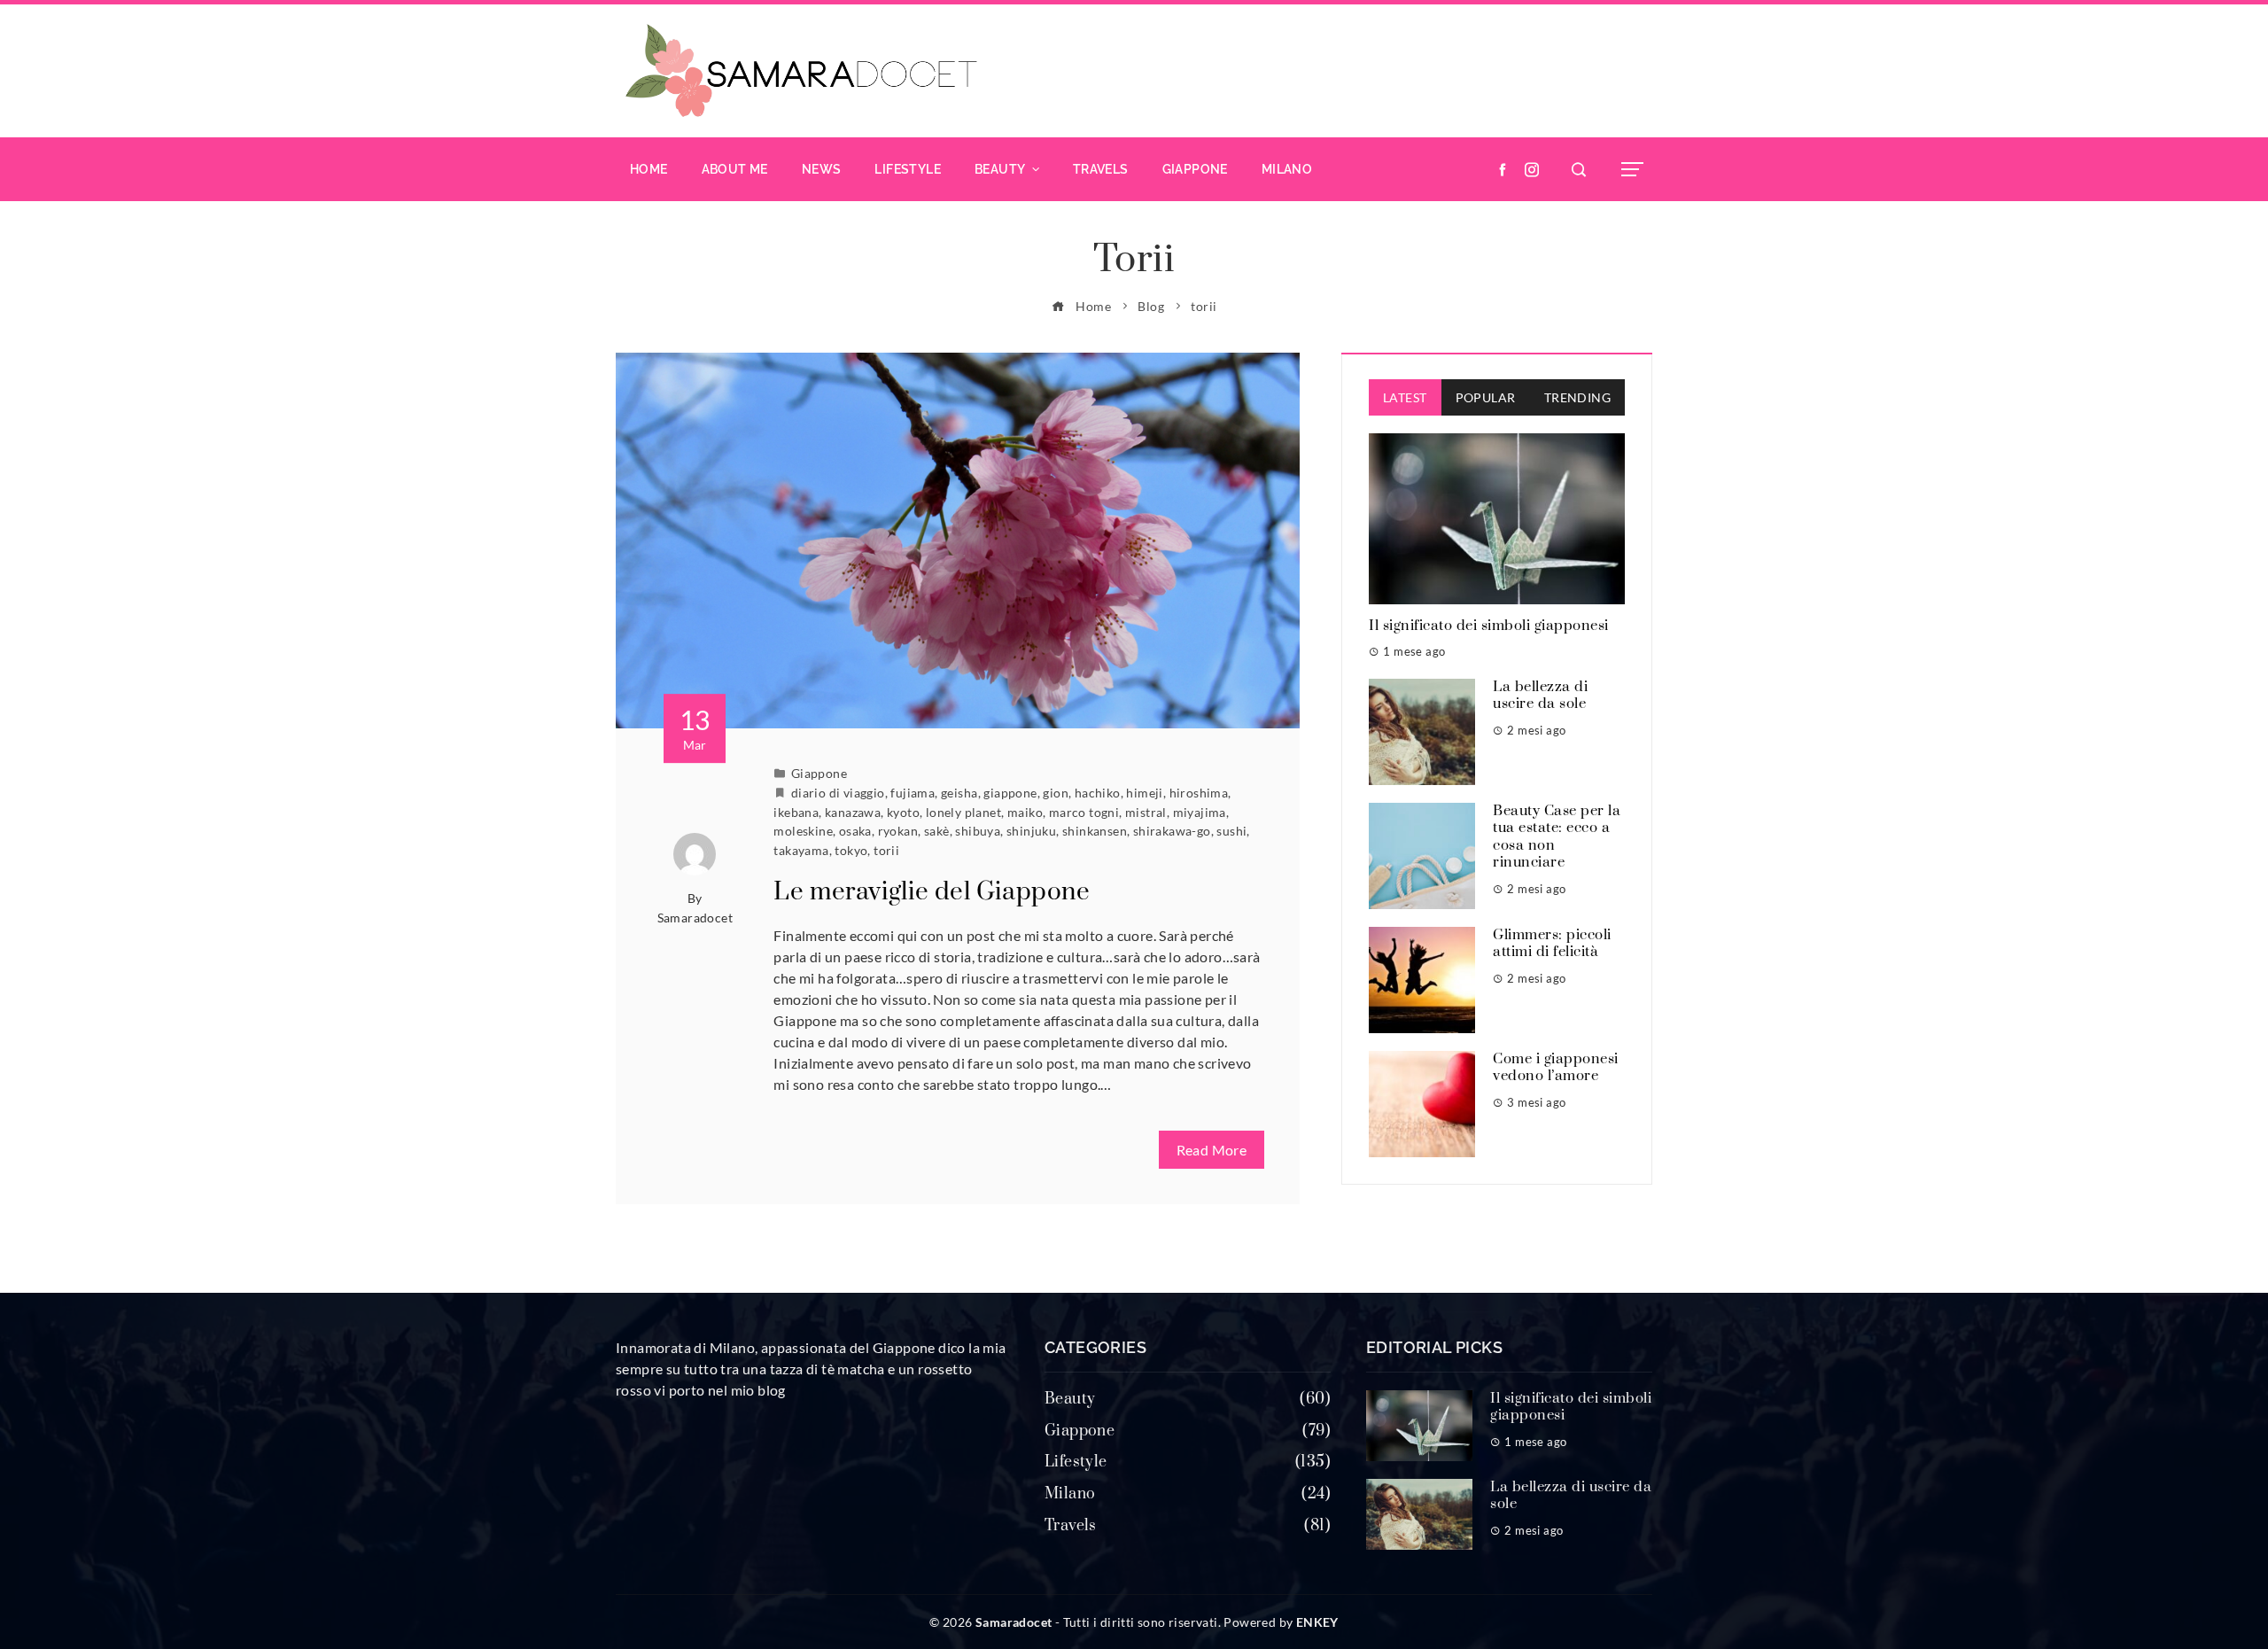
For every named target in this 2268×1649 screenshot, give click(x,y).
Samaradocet (695, 918)
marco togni (1084, 812)
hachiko (1098, 793)
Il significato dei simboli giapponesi (1489, 626)
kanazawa (853, 812)
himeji (1144, 793)
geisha (959, 793)
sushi (1231, 831)
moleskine (803, 831)
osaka (855, 831)
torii (886, 850)
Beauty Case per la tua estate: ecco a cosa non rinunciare (1557, 837)
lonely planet (963, 812)
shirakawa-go (1172, 831)
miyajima (1200, 812)
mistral (1146, 812)
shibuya (978, 831)
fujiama (913, 793)
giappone (1010, 793)
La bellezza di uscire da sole (1540, 696)
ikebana (796, 812)
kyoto (903, 812)
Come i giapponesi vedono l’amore (1556, 1068)
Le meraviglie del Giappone (932, 892)
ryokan (898, 831)
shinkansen (1095, 831)
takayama (801, 850)
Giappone (819, 773)
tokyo (851, 850)
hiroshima (1199, 793)
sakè (937, 831)
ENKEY (1317, 1622)
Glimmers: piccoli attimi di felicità (1552, 944)
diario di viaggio (838, 793)
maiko (1025, 812)
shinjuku (1031, 831)
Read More (1212, 1150)
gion (1056, 793)
